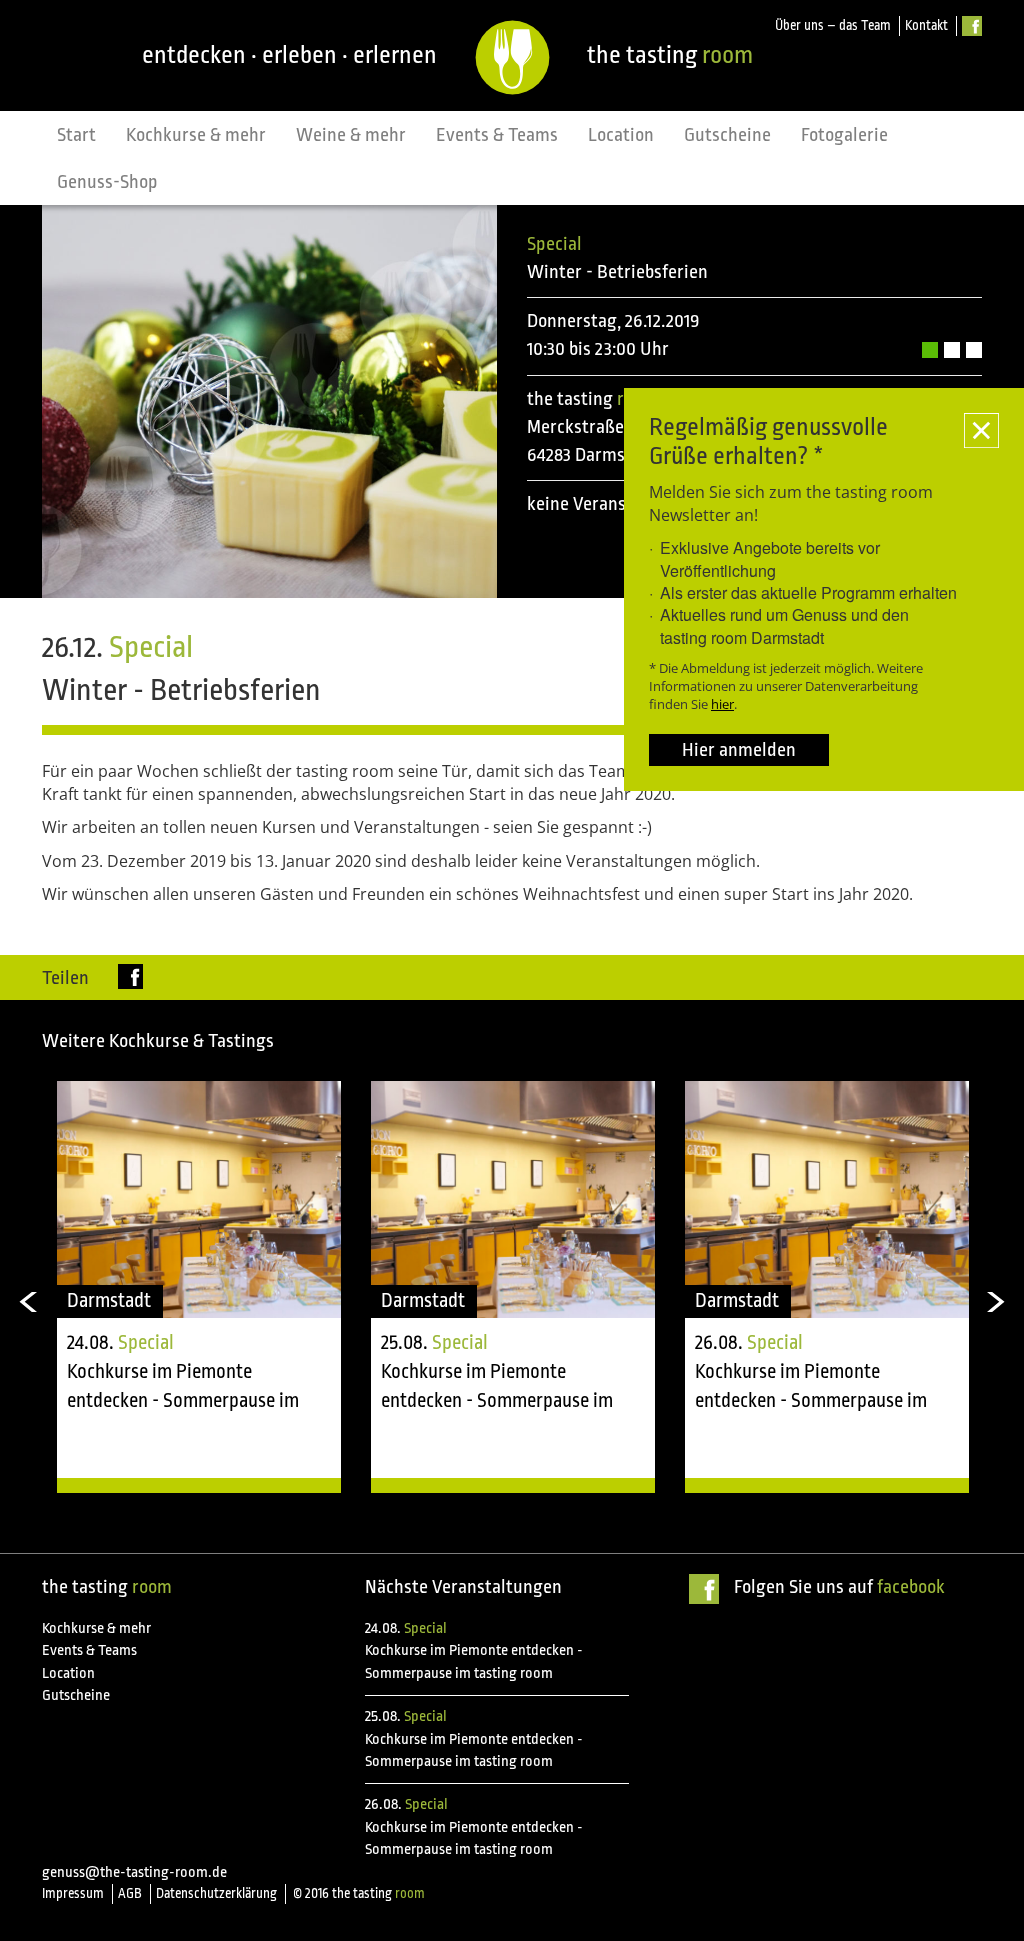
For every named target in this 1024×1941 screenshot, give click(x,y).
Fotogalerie (844, 135)
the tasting (670, 55)
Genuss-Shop (107, 182)
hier (722, 704)
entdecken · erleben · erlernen (289, 55)
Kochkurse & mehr (196, 135)
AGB (130, 1893)
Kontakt (926, 25)
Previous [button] (27, 1302)
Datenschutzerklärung (216, 1893)
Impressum (73, 1893)
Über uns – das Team (833, 25)
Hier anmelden (739, 750)
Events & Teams (497, 135)
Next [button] (997, 1302)
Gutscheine (727, 135)
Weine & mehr (351, 135)
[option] (199, 1287)
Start (76, 135)
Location (621, 135)
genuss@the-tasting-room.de (134, 1872)
